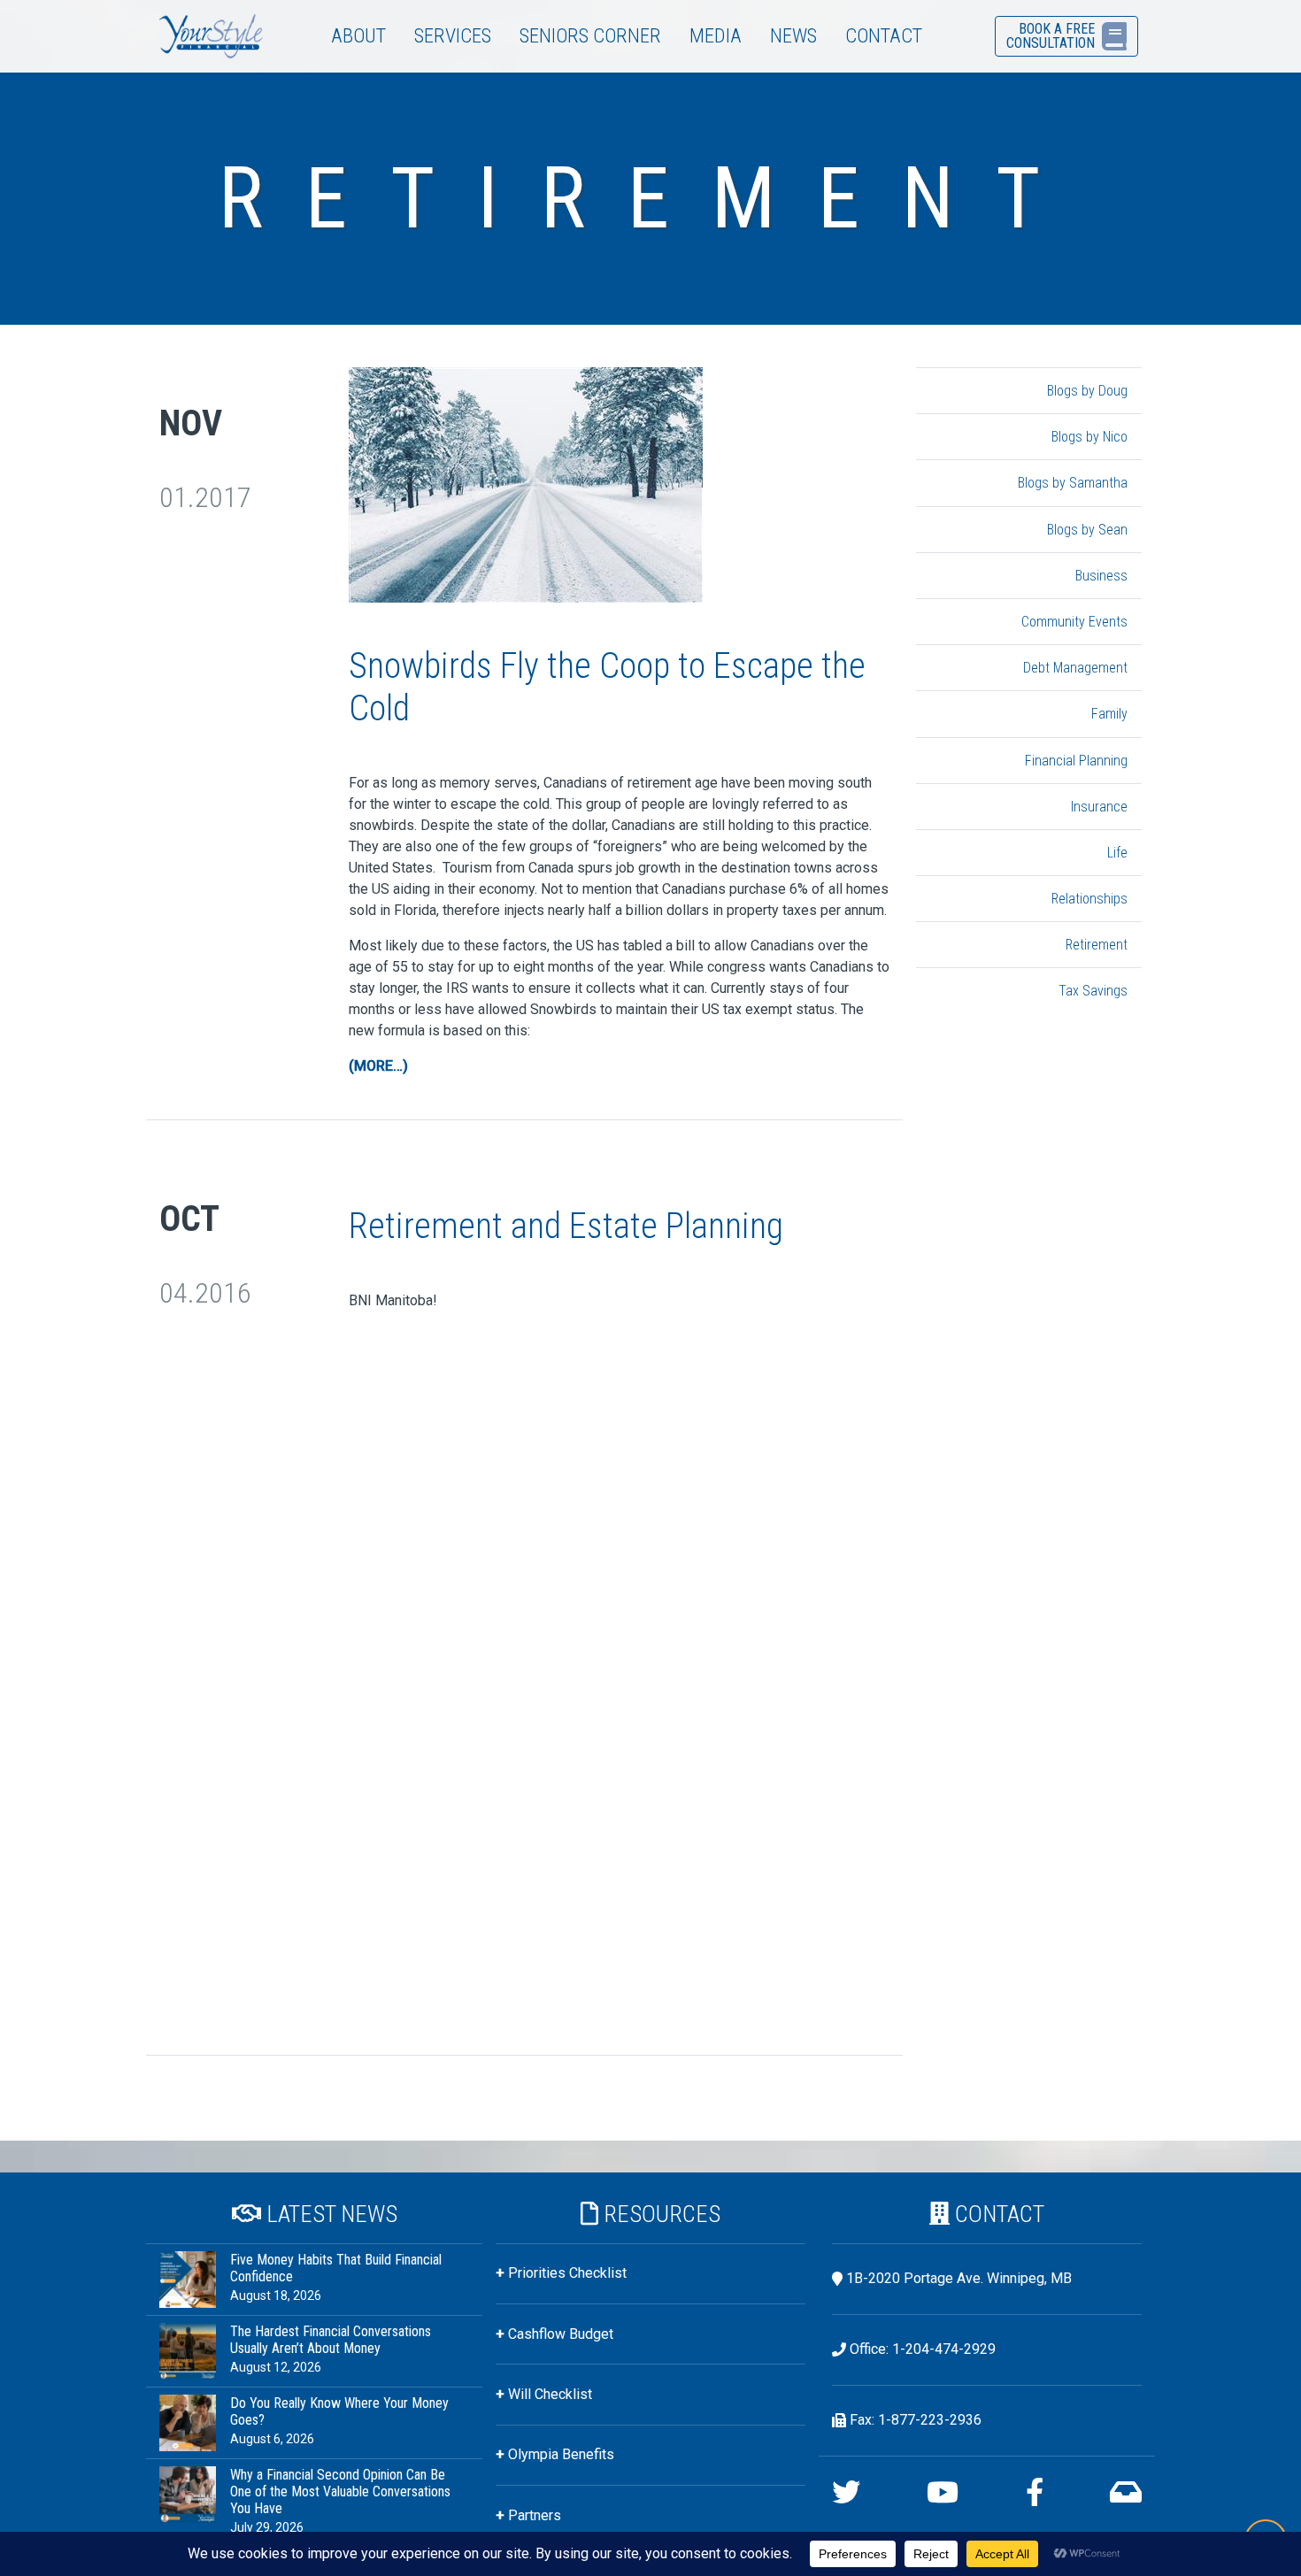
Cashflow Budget (561, 2334)
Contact (884, 35)
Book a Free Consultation (1051, 36)
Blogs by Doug (1087, 391)
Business (1101, 576)
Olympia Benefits (561, 2454)
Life (1117, 853)
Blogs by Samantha (1073, 483)
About (358, 35)
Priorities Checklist (567, 2273)
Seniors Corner (590, 35)
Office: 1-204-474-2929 (923, 2349)
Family (1109, 714)
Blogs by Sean (1087, 530)
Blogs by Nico (1089, 437)
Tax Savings (1093, 991)
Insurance (1099, 807)
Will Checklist (550, 2394)
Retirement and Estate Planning (566, 1226)
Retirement (1097, 945)
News (793, 35)
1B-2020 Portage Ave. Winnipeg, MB (959, 2278)
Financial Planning (1076, 761)
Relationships (1089, 899)
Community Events (1074, 622)
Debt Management (1075, 668)
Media (716, 35)
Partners (535, 2515)
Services (453, 35)
